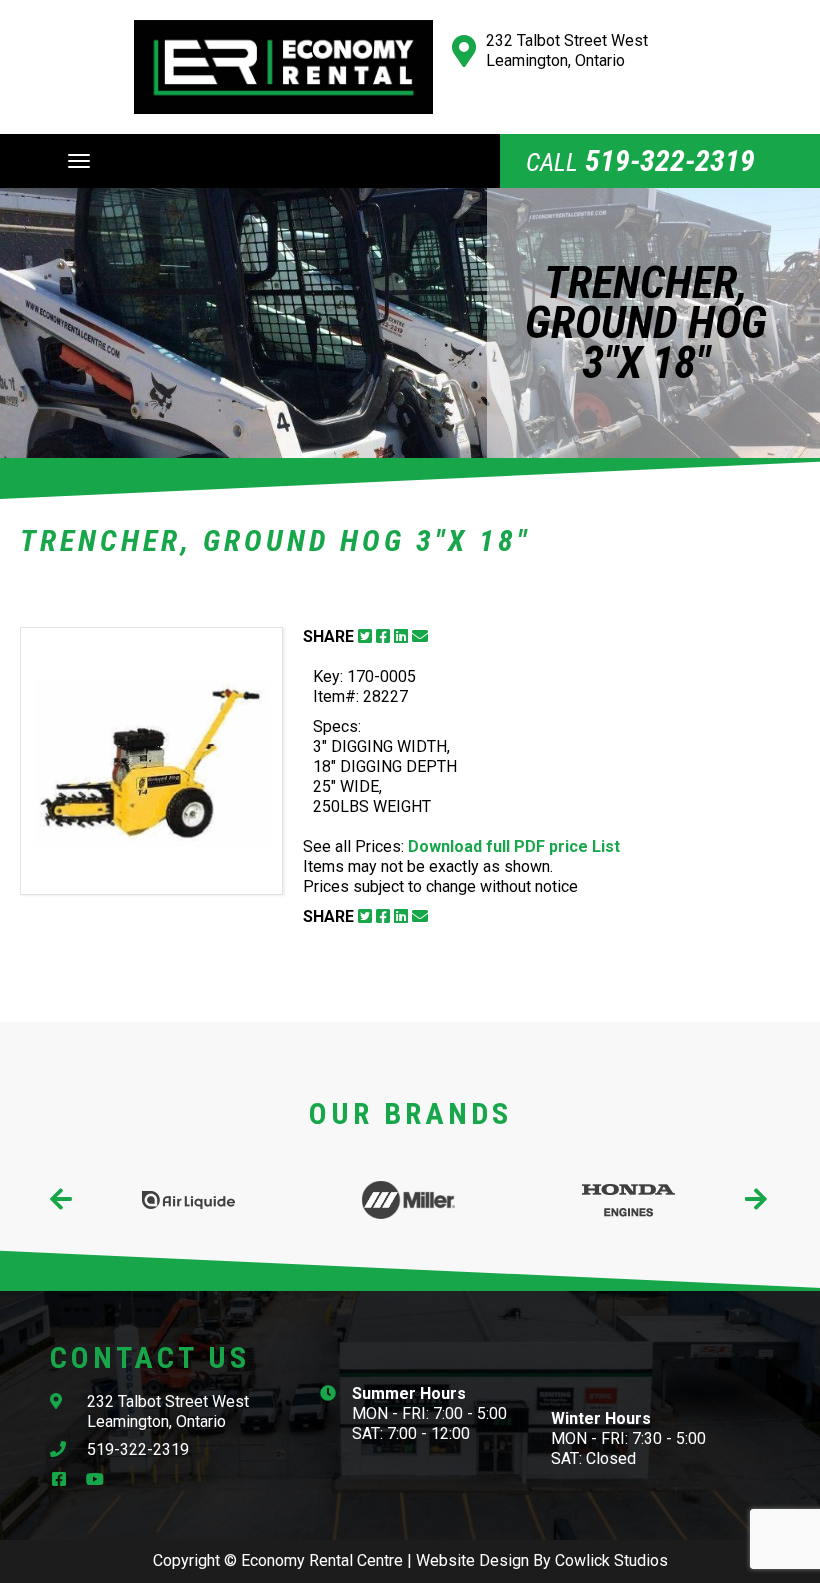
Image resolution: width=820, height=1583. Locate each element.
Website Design (472, 1560)
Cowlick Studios (611, 1560)
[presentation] (62, 1200)
